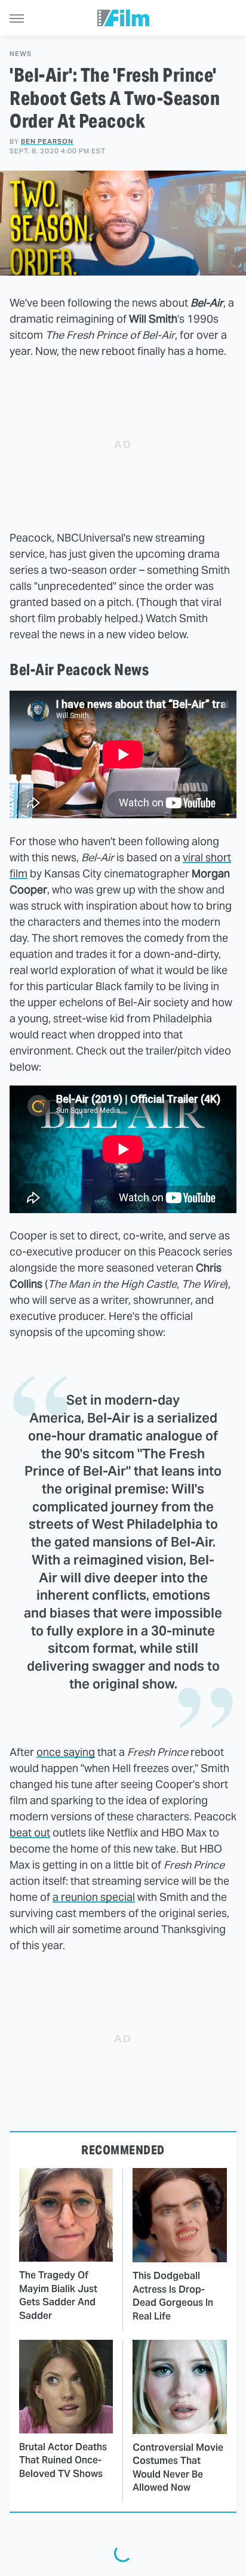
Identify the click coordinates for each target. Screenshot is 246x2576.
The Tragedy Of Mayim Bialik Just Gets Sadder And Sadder (58, 2295)
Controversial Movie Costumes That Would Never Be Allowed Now (178, 2467)
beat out (30, 1833)
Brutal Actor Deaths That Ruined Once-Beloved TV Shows (63, 2460)
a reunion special (94, 1897)
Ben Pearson (47, 141)
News (21, 54)
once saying (66, 1752)
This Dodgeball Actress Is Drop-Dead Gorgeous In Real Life (173, 2296)
